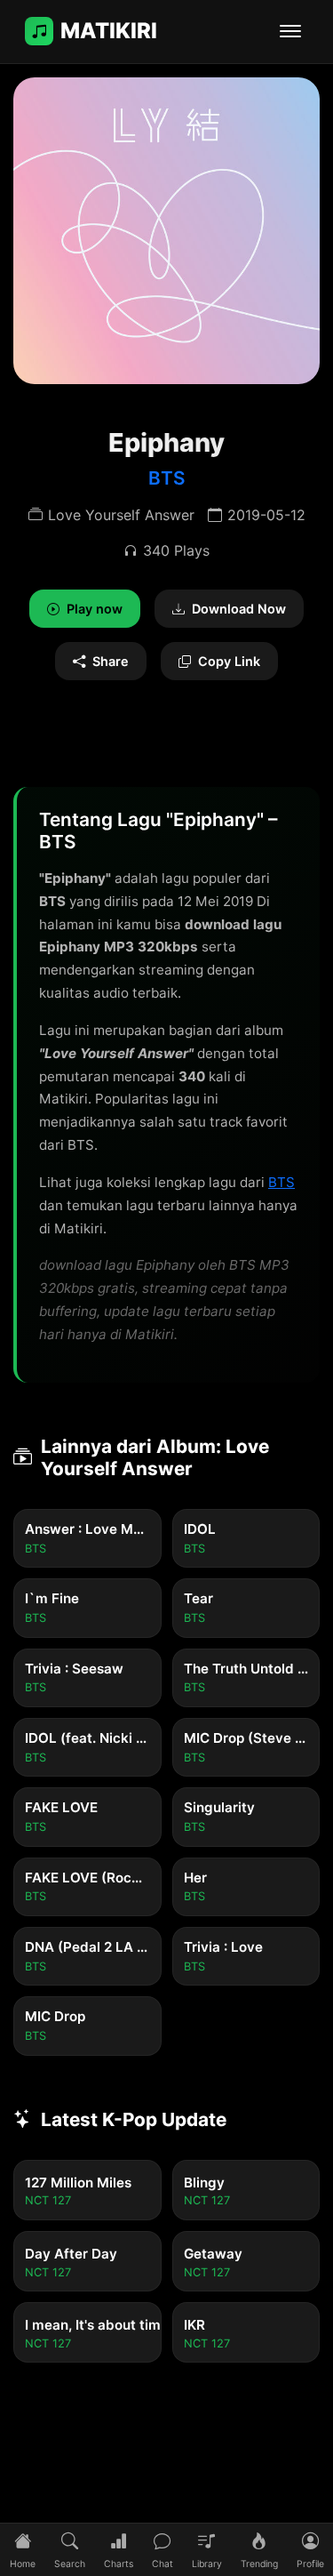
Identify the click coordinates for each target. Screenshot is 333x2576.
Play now (95, 609)
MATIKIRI (109, 31)
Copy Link (229, 661)
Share (111, 661)
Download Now (239, 609)
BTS (167, 478)
